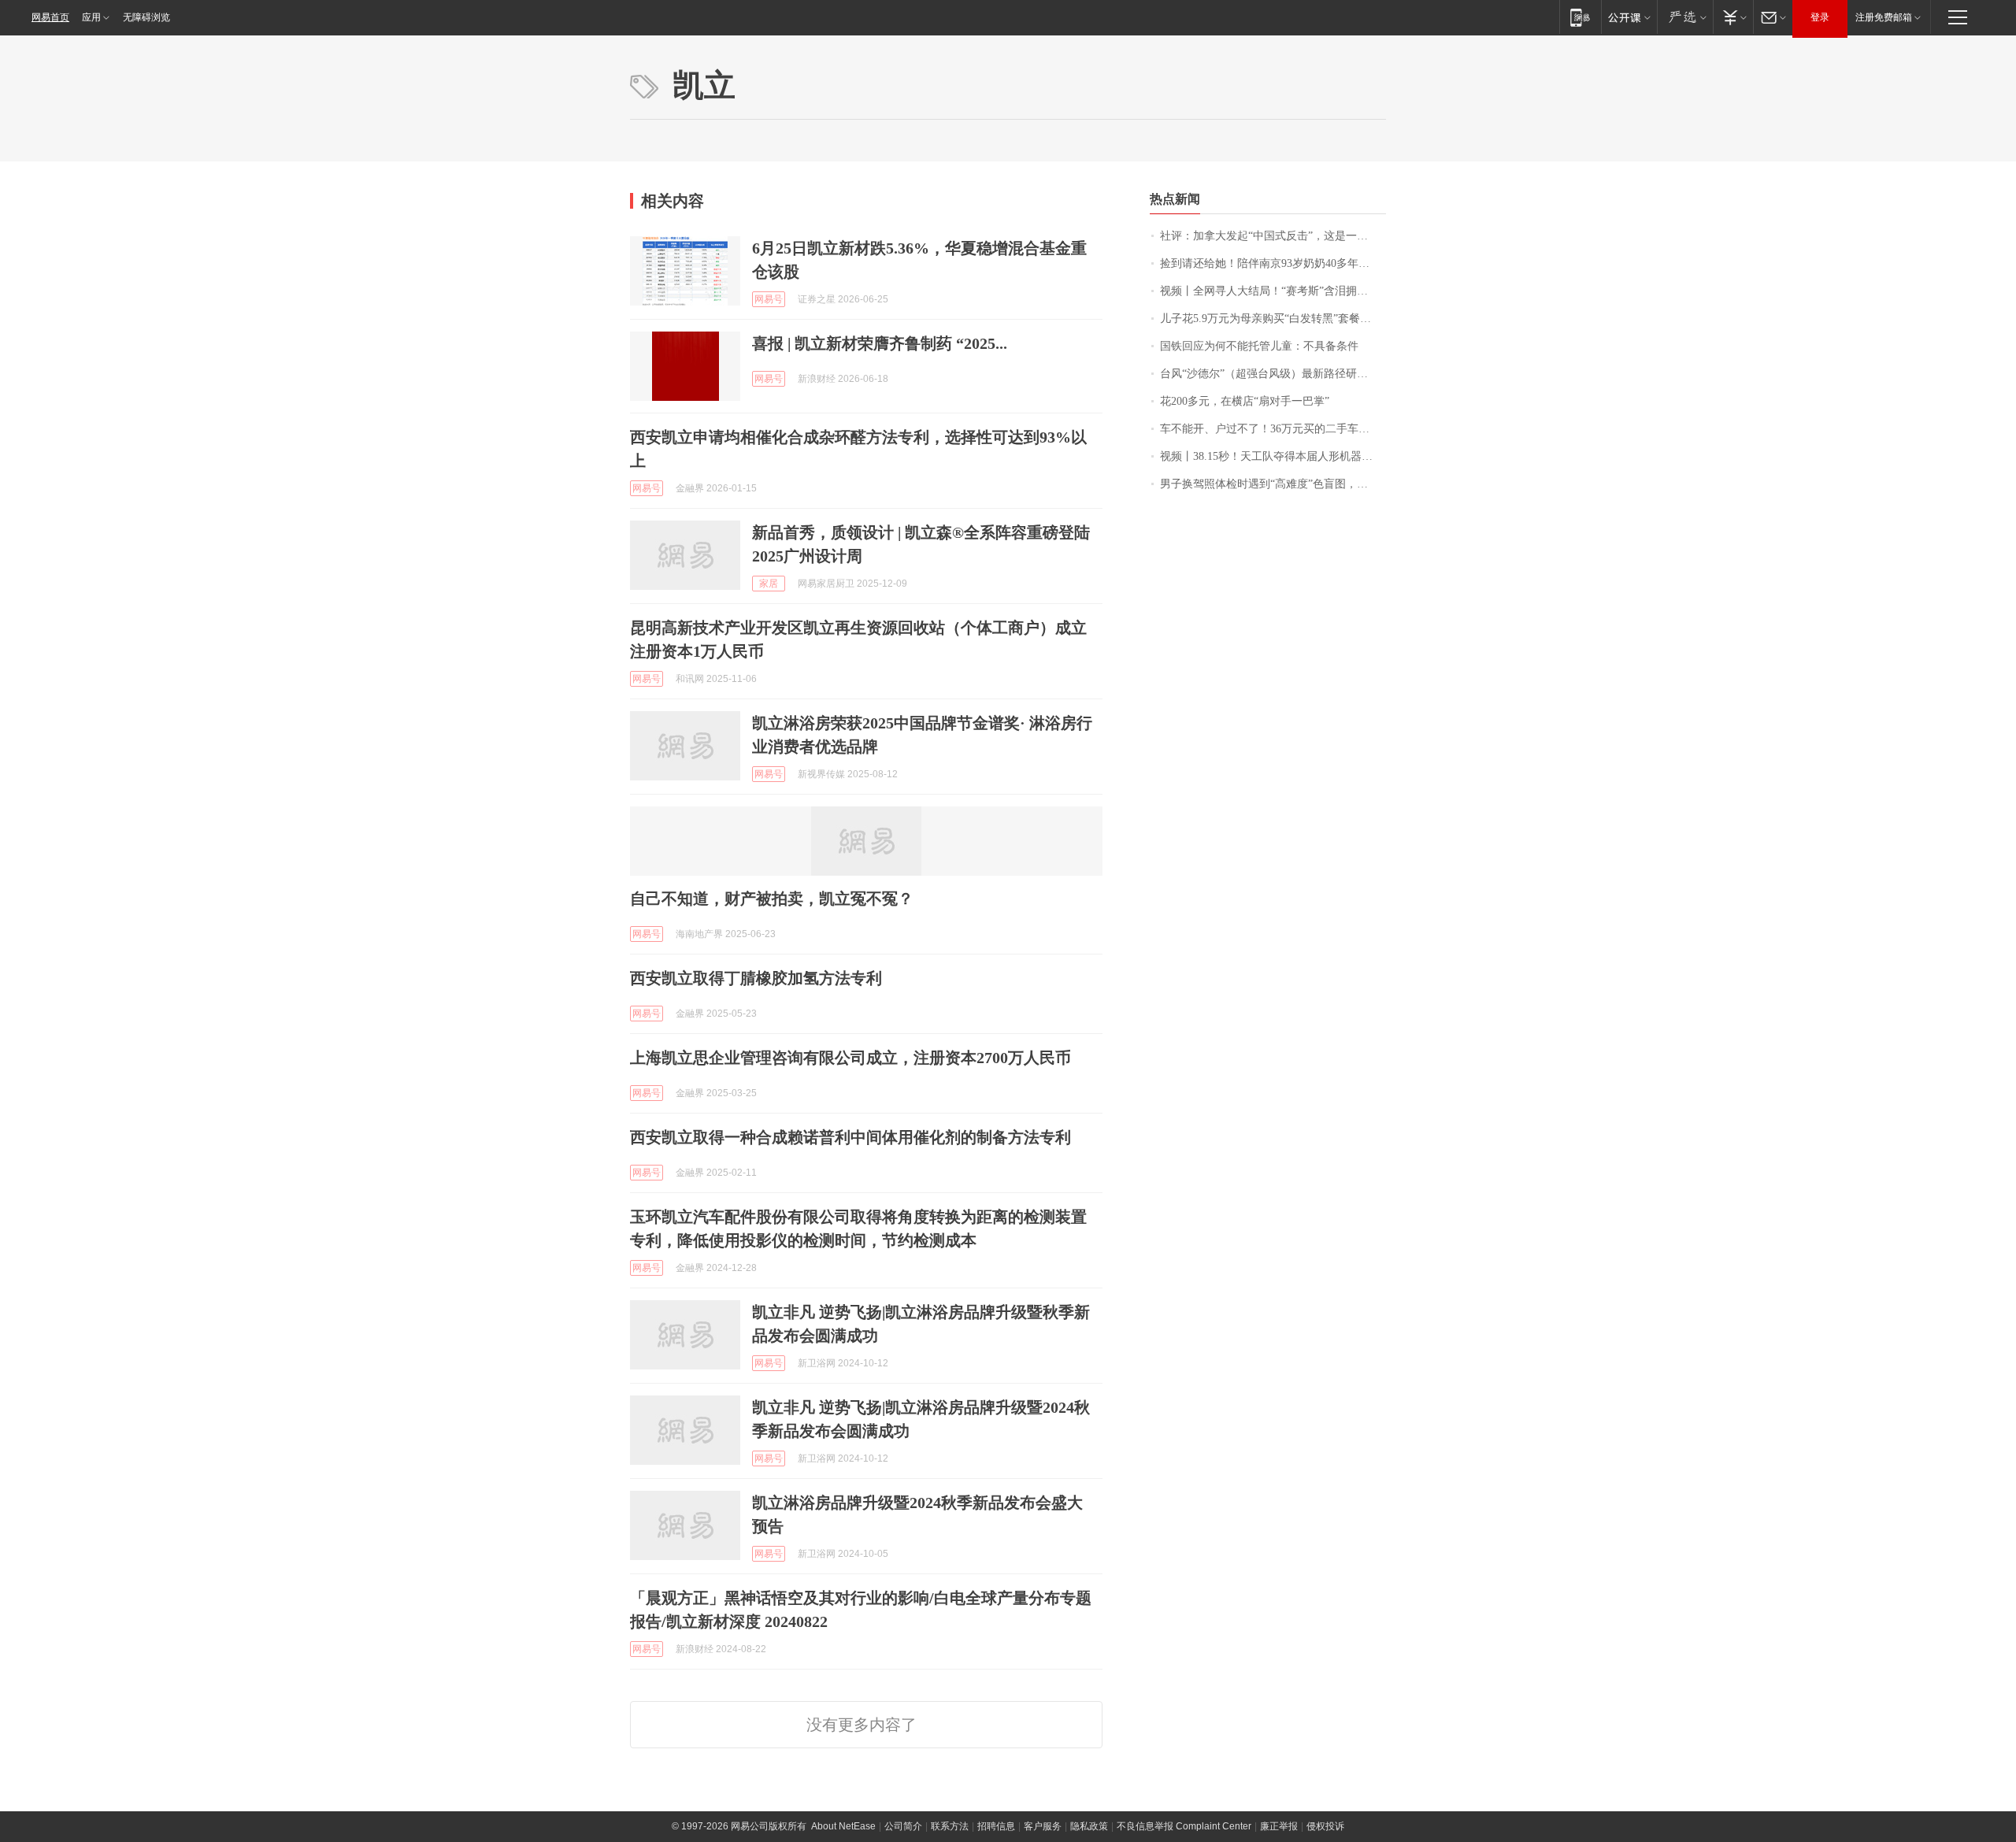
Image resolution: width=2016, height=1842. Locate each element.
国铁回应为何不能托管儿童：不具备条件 (1259, 346)
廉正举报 (1279, 1826)
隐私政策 (1089, 1826)
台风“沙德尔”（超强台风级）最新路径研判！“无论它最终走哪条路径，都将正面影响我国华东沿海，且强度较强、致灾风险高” (1273, 374)
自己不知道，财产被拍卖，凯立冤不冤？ (772, 899)
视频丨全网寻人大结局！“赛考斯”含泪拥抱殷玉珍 (1273, 291)
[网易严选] (1685, 17)
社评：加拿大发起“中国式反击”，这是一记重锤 (1273, 236)
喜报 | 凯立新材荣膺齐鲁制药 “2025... (880, 343)
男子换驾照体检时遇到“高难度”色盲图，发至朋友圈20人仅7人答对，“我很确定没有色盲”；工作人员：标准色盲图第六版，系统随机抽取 (1273, 484)
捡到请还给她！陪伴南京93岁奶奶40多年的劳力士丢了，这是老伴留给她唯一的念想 (1273, 263)
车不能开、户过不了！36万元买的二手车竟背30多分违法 (1273, 429)
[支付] (1733, 17)
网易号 (769, 299)
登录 (1820, 17)
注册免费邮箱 (1884, 17)
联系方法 (950, 1826)
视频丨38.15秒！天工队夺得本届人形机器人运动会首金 (1273, 456)
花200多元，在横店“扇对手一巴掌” (1245, 401)
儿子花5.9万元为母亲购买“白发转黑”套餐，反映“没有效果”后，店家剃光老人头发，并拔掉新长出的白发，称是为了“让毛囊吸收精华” (1273, 319)
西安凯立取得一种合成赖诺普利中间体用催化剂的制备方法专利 (850, 1137)
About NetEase (843, 1826)
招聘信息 (996, 1826)
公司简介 (903, 1826)
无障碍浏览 (146, 17)
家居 (769, 584)
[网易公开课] (1629, 17)
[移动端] (1580, 17)
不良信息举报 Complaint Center (1184, 1826)
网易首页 (50, 17)
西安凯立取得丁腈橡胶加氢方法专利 (756, 978)
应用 (91, 17)
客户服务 (1043, 1826)
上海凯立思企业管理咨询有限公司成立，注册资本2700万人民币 (850, 1058)
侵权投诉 (1325, 1826)
